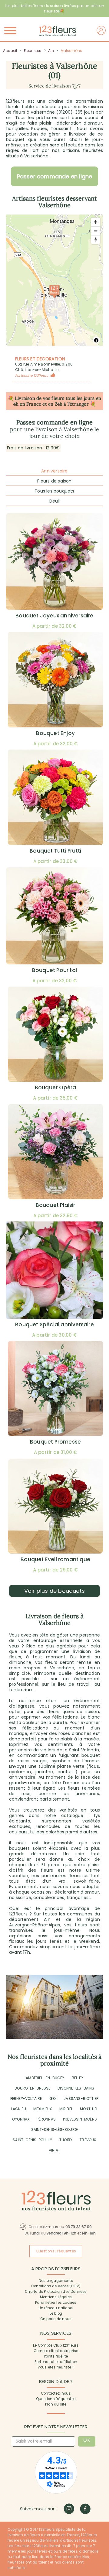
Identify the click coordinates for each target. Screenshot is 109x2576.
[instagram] (69, 2509)
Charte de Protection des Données (56, 2292)
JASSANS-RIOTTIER (81, 2099)
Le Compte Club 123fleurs (56, 2345)
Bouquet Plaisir (56, 1205)
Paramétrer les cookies (56, 2303)
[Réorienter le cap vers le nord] (96, 240)
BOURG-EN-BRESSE (32, 2088)
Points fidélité (56, 2356)
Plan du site (56, 2404)
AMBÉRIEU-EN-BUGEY (45, 2078)
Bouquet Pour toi (54, 970)
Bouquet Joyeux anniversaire (54, 616)
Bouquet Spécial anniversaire (54, 1324)
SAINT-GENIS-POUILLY (32, 2140)
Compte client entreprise (56, 2351)
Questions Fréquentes (56, 2251)
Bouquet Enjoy (55, 733)
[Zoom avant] (96, 222)
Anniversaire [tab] (54, 471)
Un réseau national (56, 2308)
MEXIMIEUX (43, 2109)
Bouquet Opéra (56, 1087)
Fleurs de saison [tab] (54, 481)
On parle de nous (56, 2319)
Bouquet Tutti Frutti (55, 851)
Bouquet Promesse (55, 1442)
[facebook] (85, 2509)
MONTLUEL (89, 2109)
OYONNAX (21, 2119)
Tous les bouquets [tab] (54, 491)
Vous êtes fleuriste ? (56, 2367)
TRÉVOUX (88, 2140)
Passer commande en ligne (55, 176)
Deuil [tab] (55, 501)
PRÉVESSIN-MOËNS (80, 2119)
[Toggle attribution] (96, 340)
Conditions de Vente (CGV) (56, 2286)
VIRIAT (54, 2150)
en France (30, 404)
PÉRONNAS (46, 2119)
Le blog (56, 2313)
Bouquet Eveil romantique (55, 1559)
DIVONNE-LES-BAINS (76, 2088)
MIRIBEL (66, 2109)
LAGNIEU (18, 2109)
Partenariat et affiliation (56, 2362)
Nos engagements (56, 2281)
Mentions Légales (56, 2297)
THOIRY (66, 2140)
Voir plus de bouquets (54, 1591)
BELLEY (78, 2078)
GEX (53, 2099)
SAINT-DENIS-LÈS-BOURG (54, 2129)
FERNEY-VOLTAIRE (26, 2099)
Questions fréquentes (56, 2399)
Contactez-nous (56, 2393)
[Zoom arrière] (96, 231)
